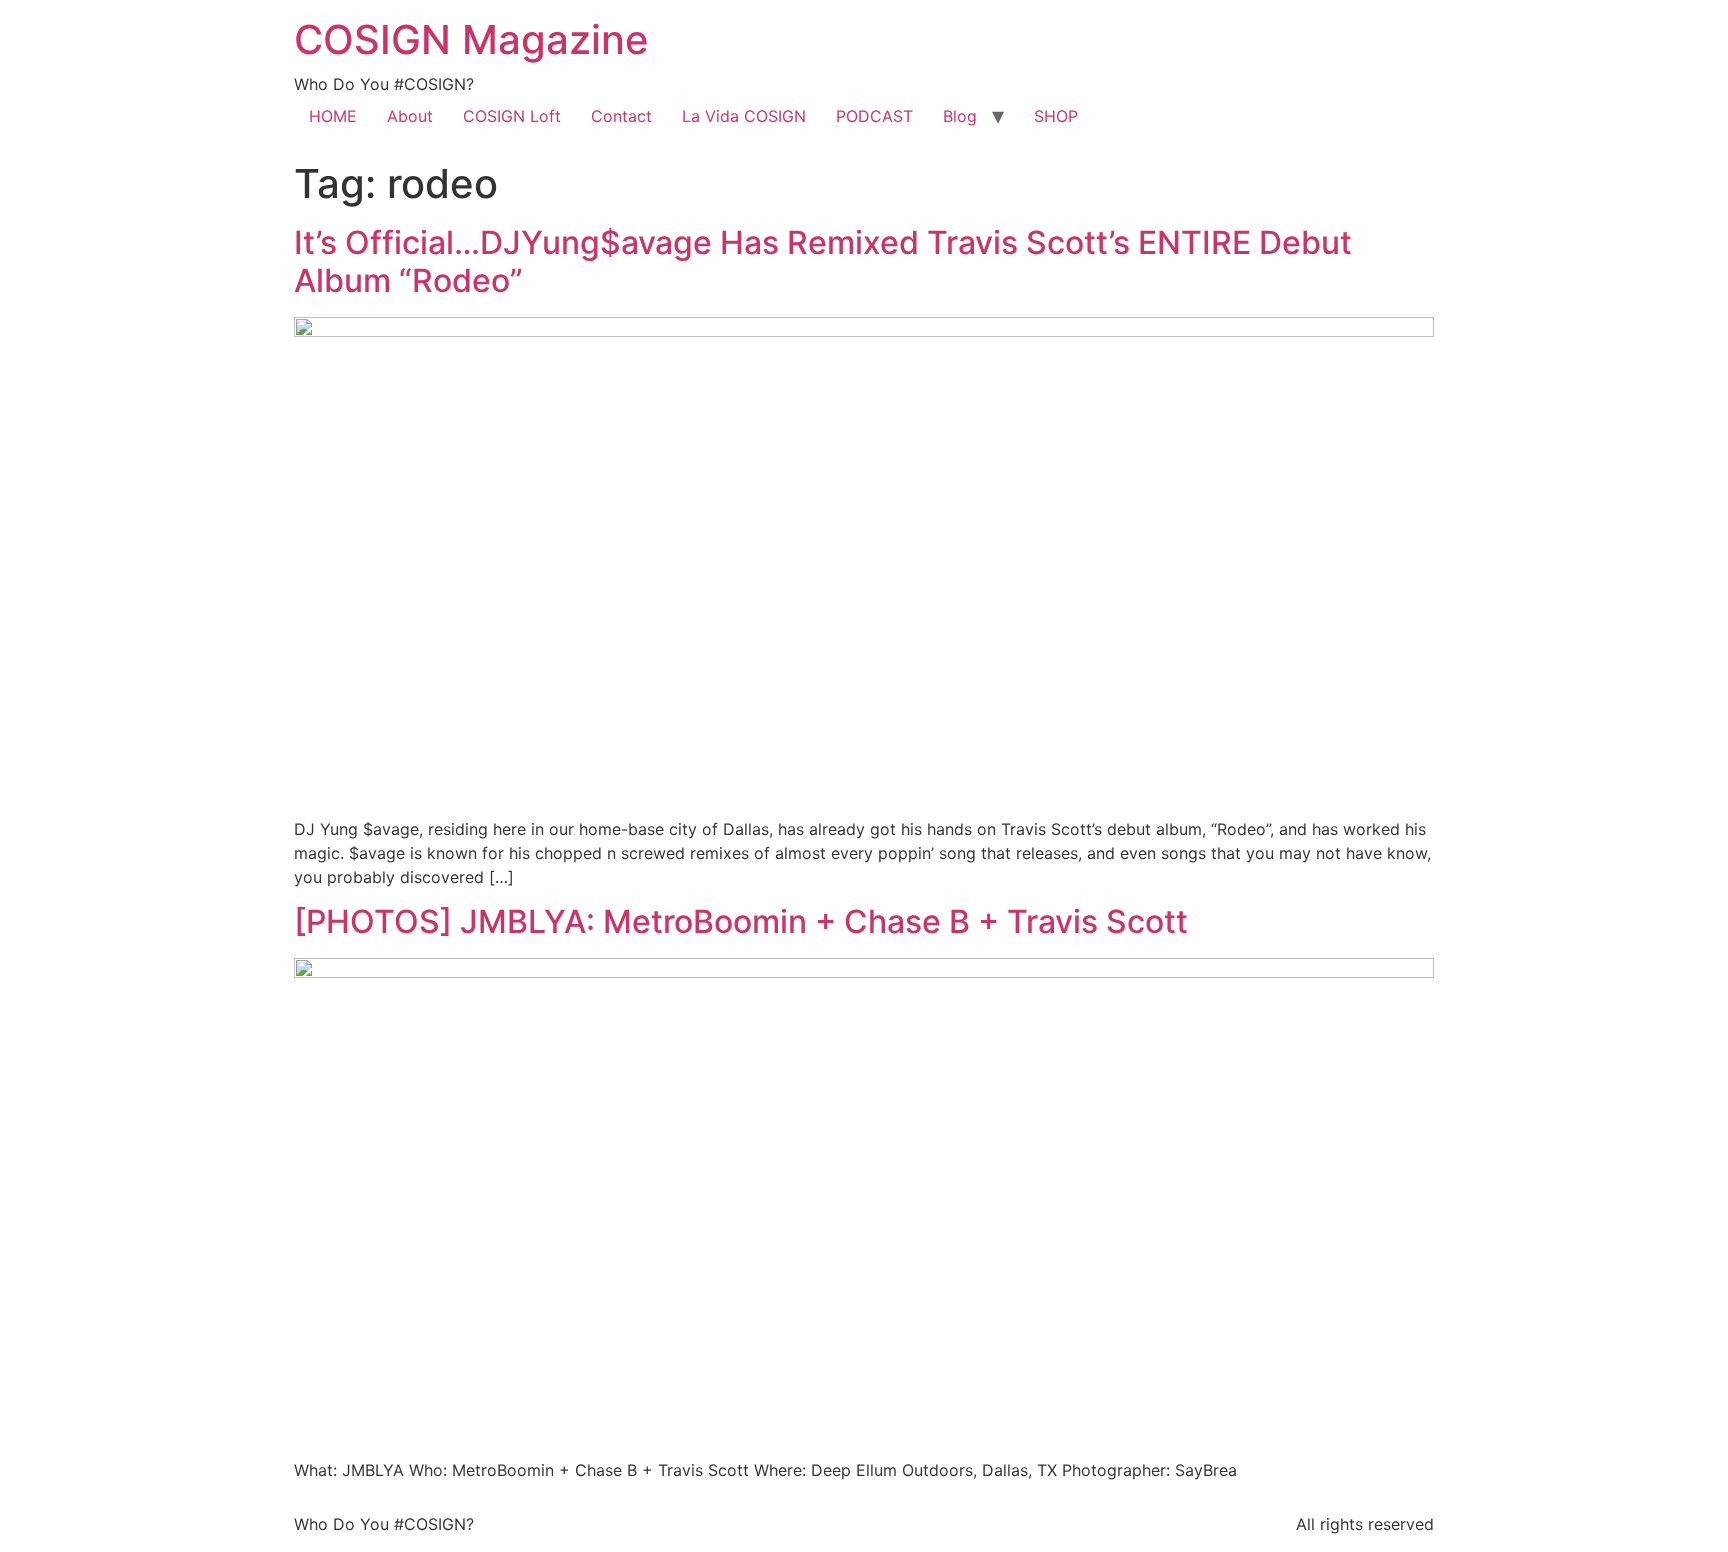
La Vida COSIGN (744, 116)
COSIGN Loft (512, 116)
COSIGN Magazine (471, 39)
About (410, 116)
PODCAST (874, 116)
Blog (960, 116)
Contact (621, 116)
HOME (333, 116)
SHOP (1056, 116)
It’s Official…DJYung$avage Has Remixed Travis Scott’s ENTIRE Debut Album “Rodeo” (823, 261)
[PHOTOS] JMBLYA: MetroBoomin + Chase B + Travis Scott (741, 921)
